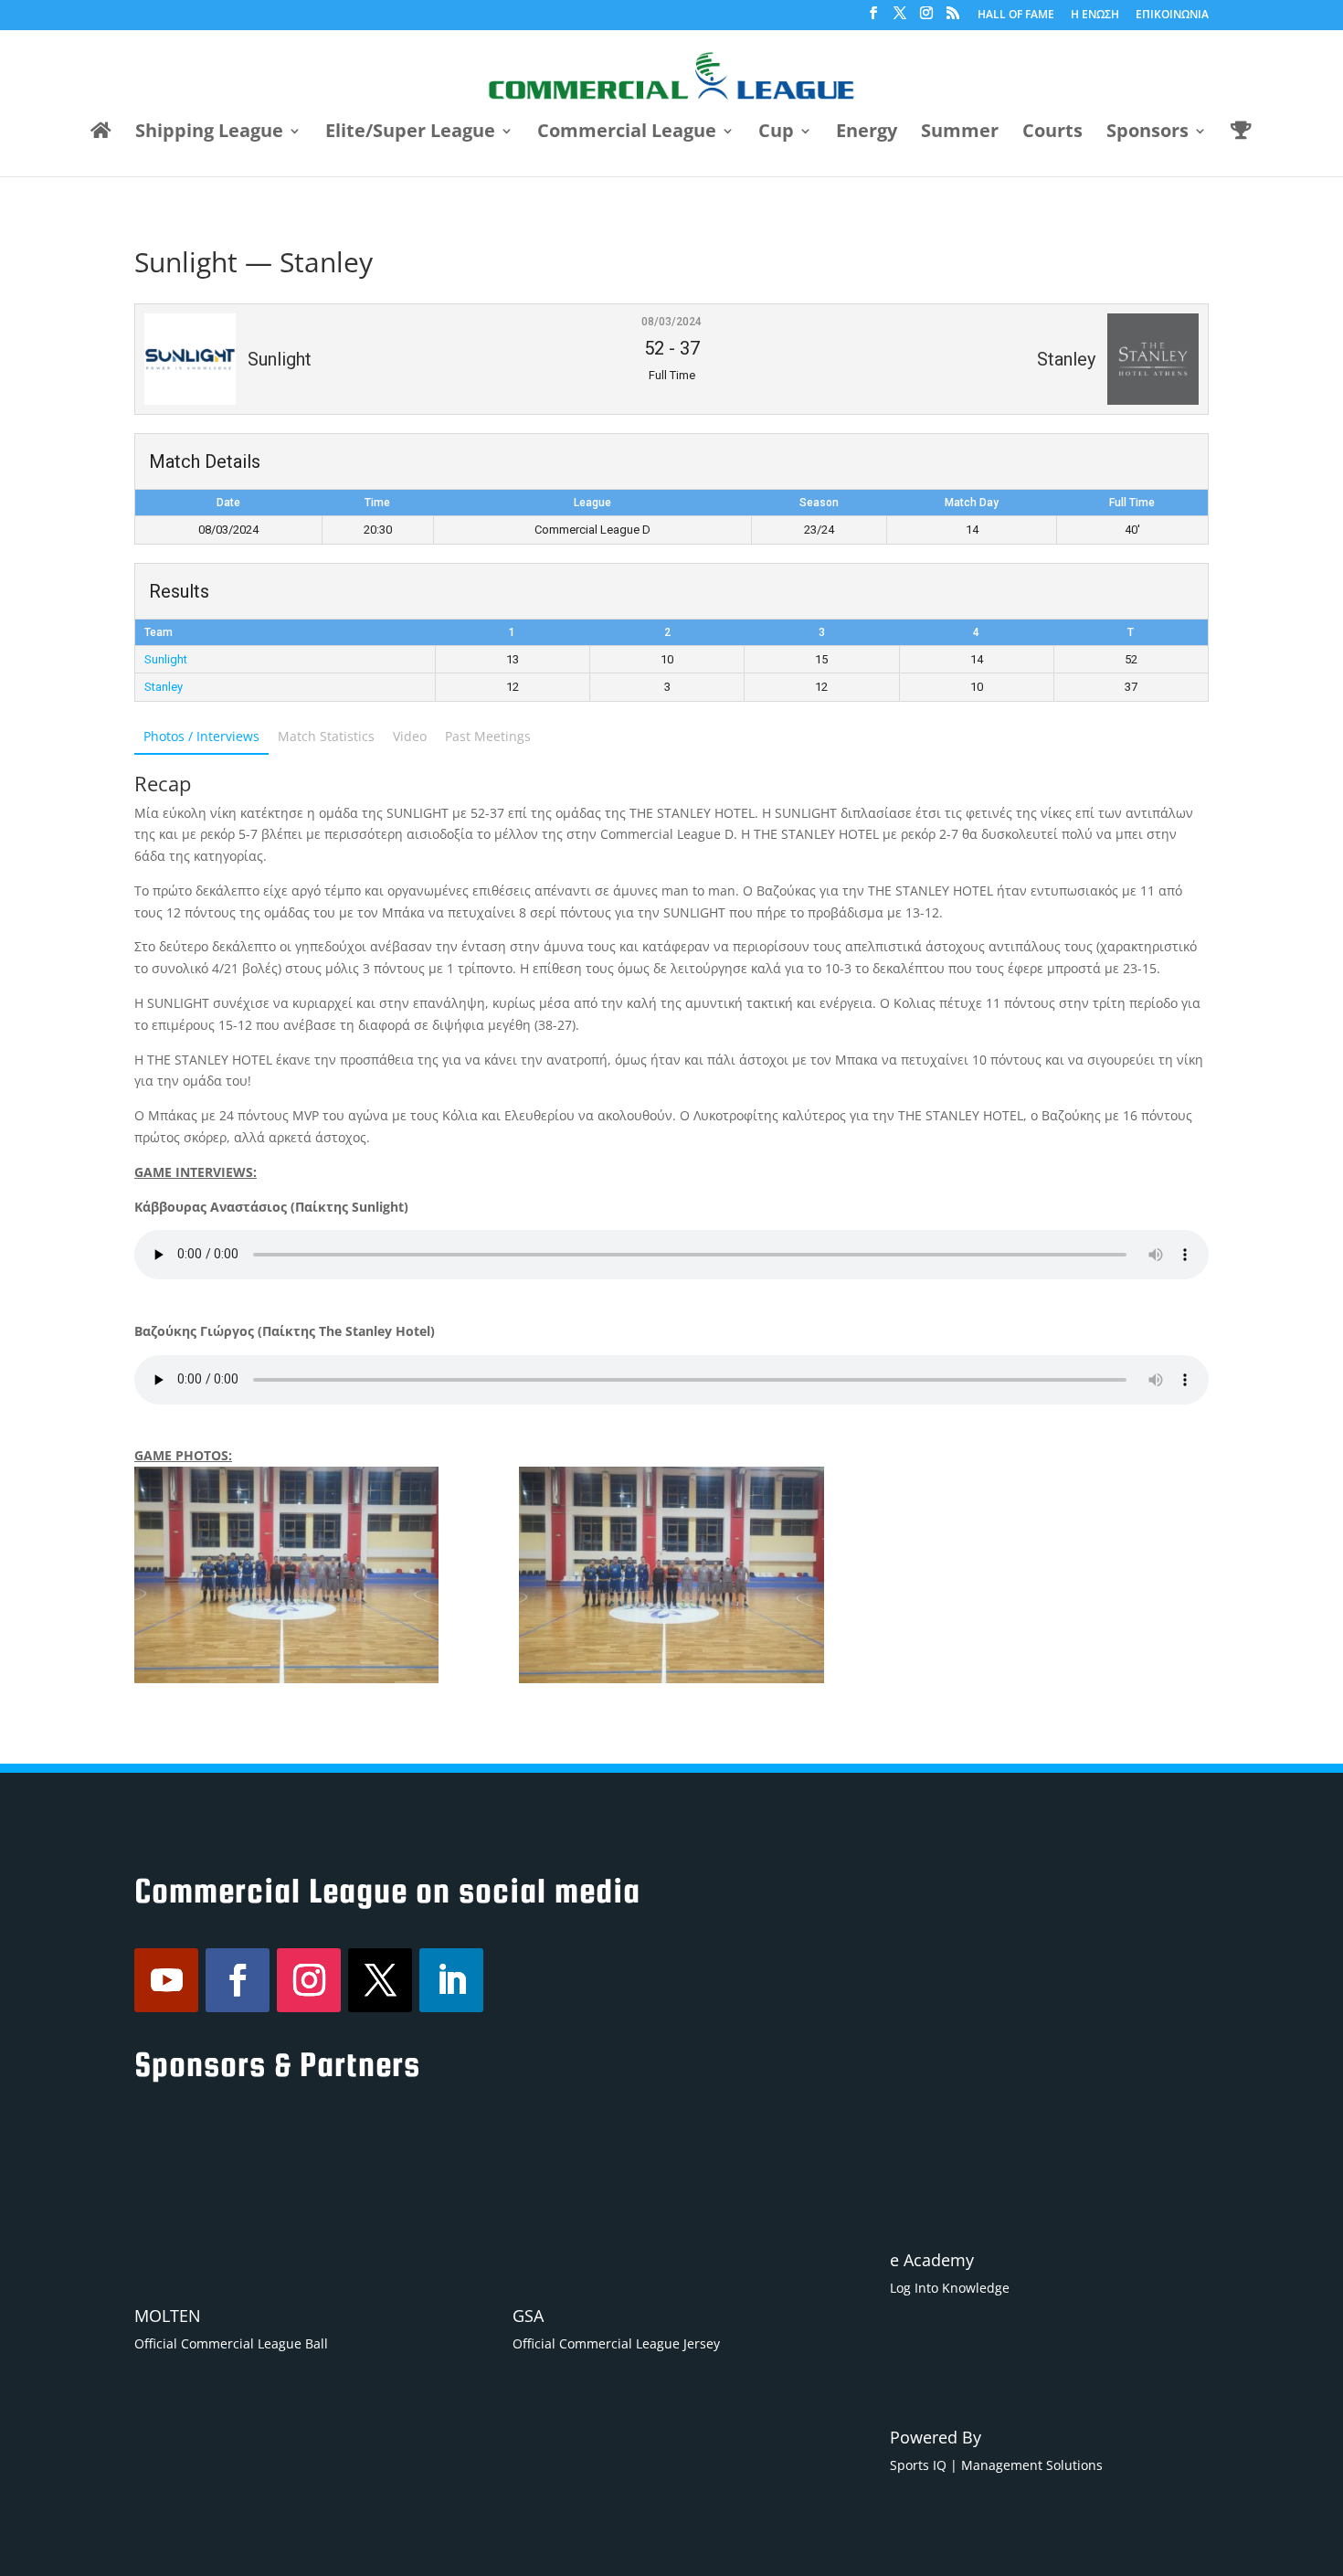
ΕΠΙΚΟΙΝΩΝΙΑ (1172, 16)
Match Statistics (326, 736)
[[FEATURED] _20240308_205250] (286, 1575)
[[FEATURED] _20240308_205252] (671, 1575)
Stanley (164, 687)
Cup (776, 133)
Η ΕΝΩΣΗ (1095, 16)
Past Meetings (488, 736)
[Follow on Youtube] (166, 1980)
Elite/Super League (410, 133)
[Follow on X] (380, 1980)
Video (410, 736)
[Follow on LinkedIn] (451, 1980)
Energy (867, 133)
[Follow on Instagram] (309, 1980)
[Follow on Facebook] (238, 1980)
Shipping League (209, 133)
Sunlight (166, 659)
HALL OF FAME (1016, 16)
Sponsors (1147, 133)
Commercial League (627, 133)
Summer (960, 133)
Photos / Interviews (201, 736)
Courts (1052, 133)
